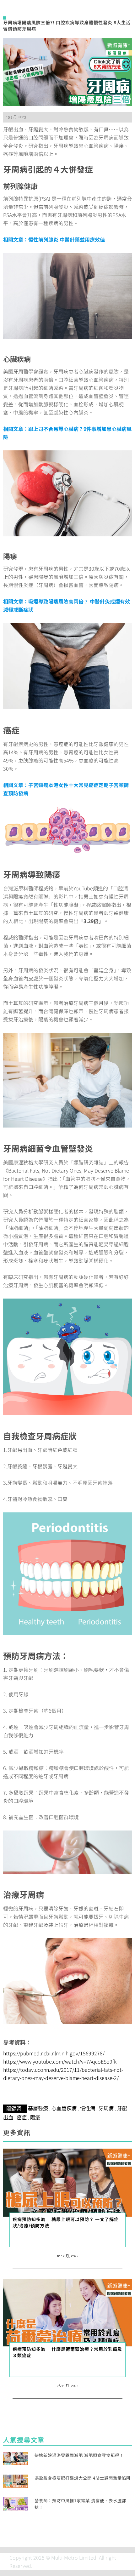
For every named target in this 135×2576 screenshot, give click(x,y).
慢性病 (88, 2108)
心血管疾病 (64, 2108)
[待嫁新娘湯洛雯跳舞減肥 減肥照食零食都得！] (16, 2458)
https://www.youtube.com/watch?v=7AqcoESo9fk (60, 2061)
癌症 (22, 2118)
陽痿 (35, 2118)
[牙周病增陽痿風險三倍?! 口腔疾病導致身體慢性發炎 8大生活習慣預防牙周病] (67, 71)
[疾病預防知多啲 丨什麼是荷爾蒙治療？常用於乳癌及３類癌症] (67, 2312)
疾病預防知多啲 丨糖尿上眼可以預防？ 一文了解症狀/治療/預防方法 (66, 2222)
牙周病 (106, 2108)
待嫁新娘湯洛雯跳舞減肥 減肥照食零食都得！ (79, 2455)
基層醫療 (38, 2108)
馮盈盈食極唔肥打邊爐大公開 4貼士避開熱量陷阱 (83, 2478)
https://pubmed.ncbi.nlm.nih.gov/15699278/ (54, 2053)
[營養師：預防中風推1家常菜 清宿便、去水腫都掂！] (16, 2503)
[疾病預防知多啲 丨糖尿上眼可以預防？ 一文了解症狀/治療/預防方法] (67, 2182)
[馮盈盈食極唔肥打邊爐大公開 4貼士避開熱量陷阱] (16, 2480)
